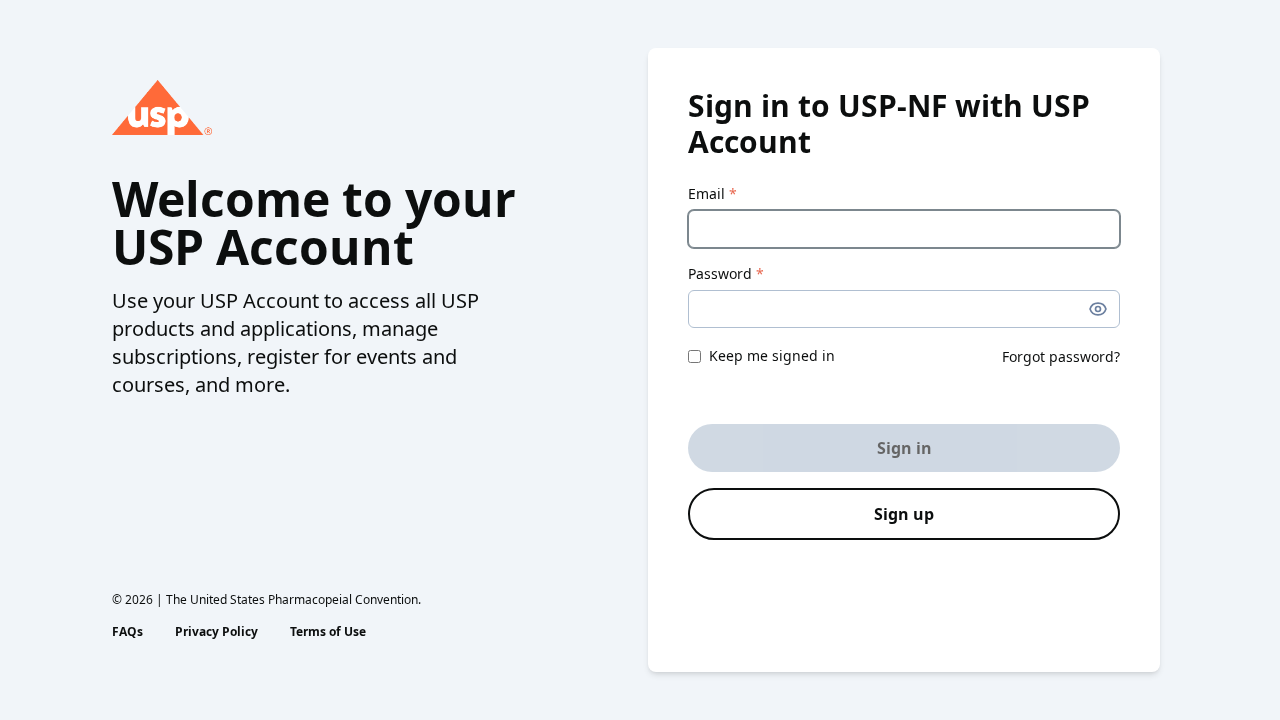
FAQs (127, 632)
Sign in (904, 448)
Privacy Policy (216, 632)
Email (712, 193)
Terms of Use (328, 632)
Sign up (904, 514)
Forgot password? (1061, 356)
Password (726, 273)
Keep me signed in (772, 355)
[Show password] (1098, 309)
